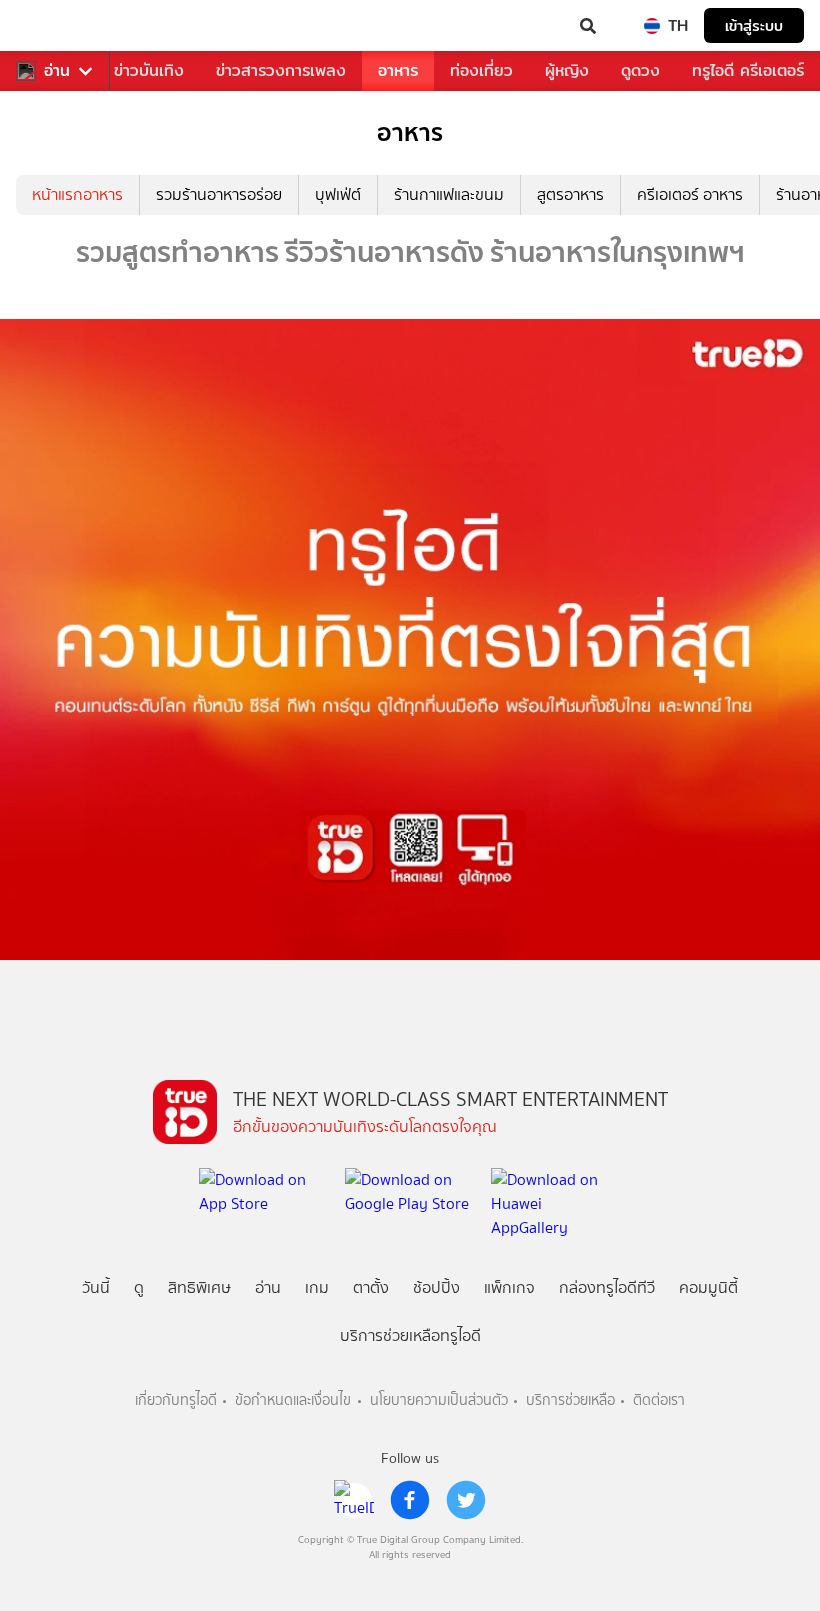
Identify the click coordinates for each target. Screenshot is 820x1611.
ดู (139, 1287)
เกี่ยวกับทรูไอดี (176, 1400)
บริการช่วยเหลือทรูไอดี (410, 1335)
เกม (317, 1287)
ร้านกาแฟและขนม (449, 194)
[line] (354, 1500)
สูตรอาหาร (570, 194)
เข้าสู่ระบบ (754, 25)
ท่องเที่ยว (481, 70)
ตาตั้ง (371, 1287)
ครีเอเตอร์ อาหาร (690, 194)
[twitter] (466, 1500)
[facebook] (410, 1500)
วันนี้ (96, 1287)
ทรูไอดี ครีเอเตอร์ (748, 70)
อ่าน (57, 71)
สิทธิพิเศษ (199, 1287)
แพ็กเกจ (509, 1287)
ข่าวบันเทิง (149, 70)
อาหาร (398, 70)
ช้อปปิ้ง (436, 1287)
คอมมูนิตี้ (708, 1287)
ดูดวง (640, 70)
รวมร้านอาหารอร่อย (219, 194)
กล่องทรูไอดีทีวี (607, 1287)
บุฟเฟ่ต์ (338, 194)
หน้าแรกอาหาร (77, 194)
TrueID (56, 26)
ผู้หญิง (567, 70)
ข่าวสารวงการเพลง (281, 70)
